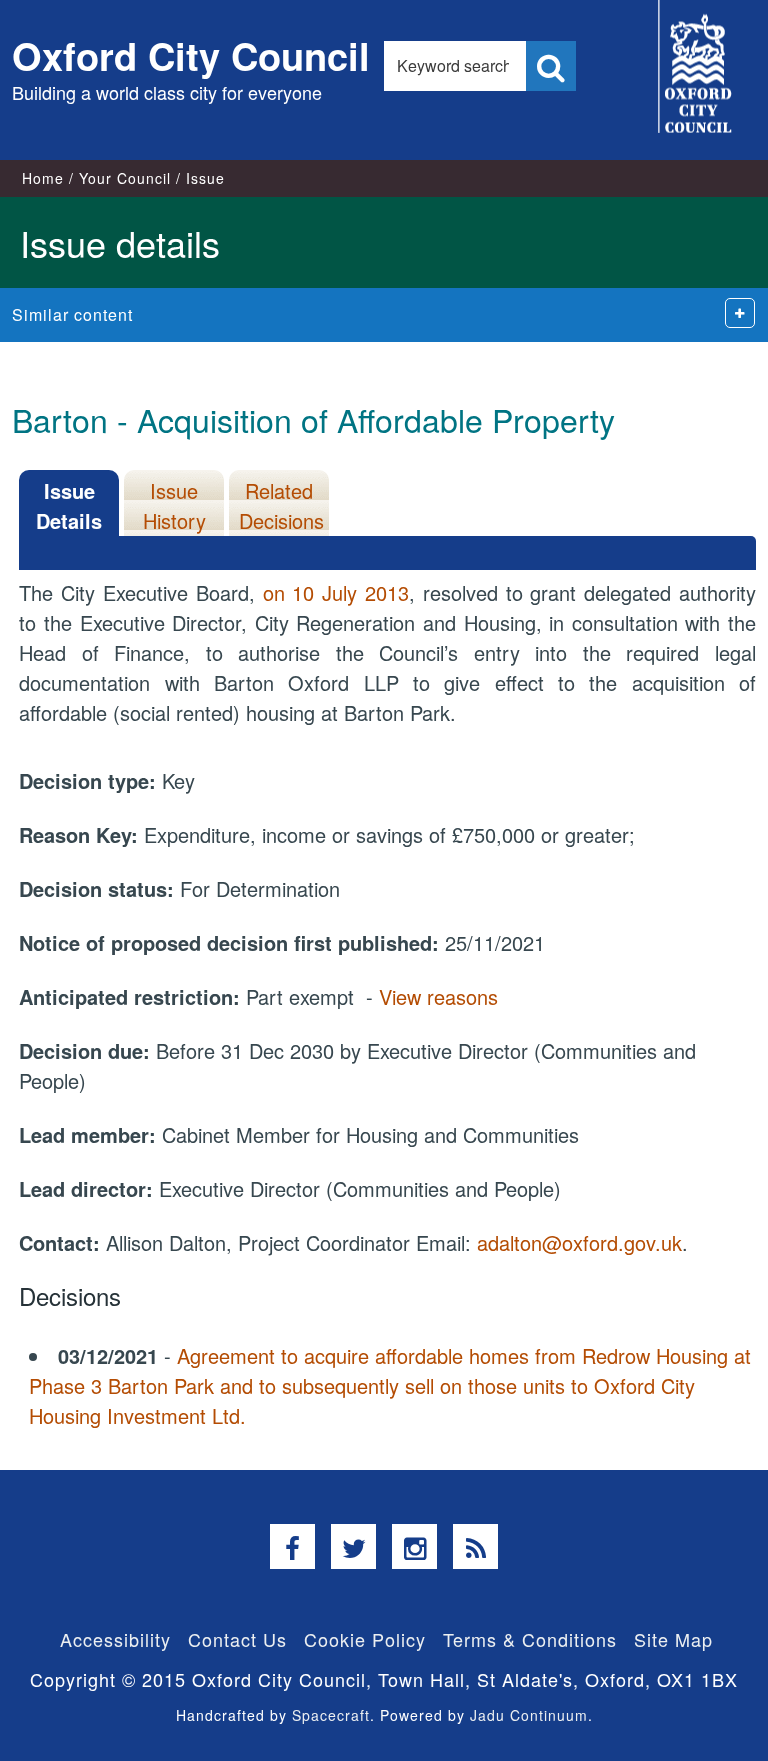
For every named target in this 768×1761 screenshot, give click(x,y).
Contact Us (237, 1639)
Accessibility (115, 1639)
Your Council (125, 178)
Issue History (174, 505)
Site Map (673, 1639)
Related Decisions (281, 505)
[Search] (551, 66)
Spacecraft (331, 1715)
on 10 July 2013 (336, 592)
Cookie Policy (365, 1639)
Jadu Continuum (529, 1715)
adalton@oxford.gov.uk (579, 1242)
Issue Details (69, 505)
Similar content (72, 314)
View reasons (438, 996)
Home (43, 178)
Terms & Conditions (530, 1639)
